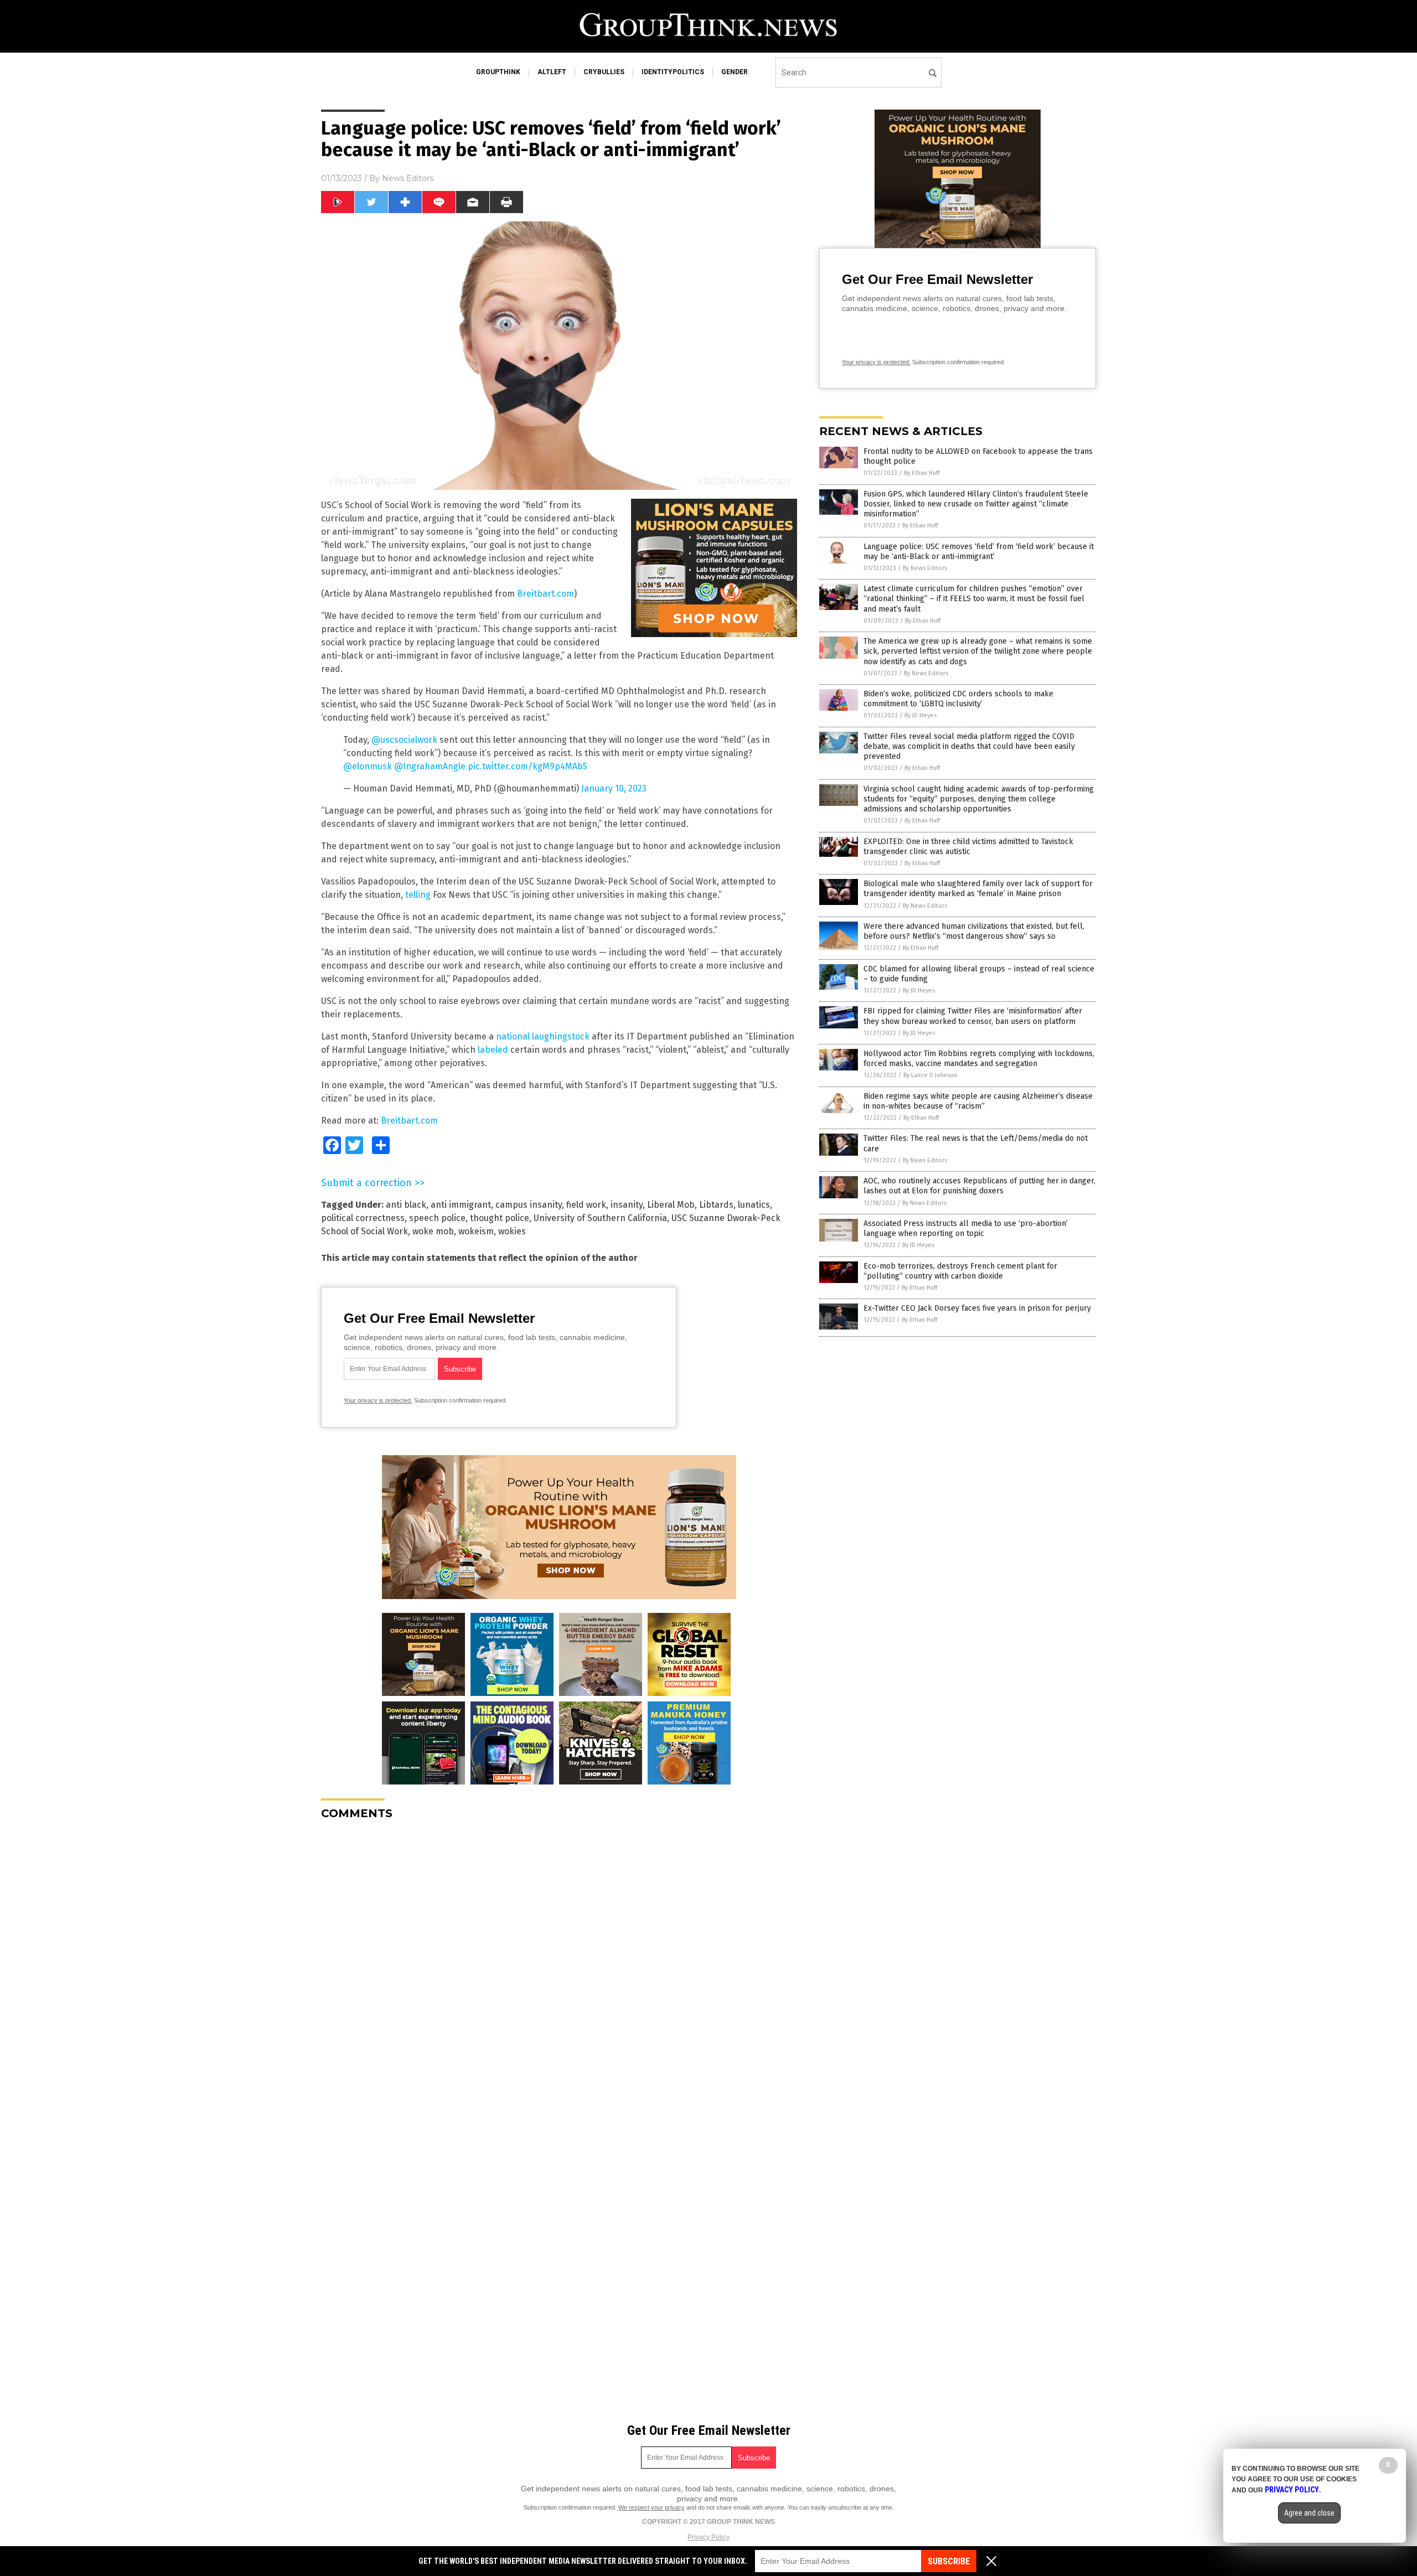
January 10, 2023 (614, 788)
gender (735, 72)
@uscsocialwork (404, 740)
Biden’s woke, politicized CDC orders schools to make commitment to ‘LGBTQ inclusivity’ (958, 699)
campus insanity (529, 1205)
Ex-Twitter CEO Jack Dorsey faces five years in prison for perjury (977, 1308)
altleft (552, 72)
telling (418, 895)
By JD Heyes (920, 715)
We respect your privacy (651, 2507)
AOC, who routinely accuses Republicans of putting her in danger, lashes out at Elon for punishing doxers (979, 1186)
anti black (406, 1205)
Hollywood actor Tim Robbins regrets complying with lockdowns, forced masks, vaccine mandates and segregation (979, 1059)
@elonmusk (368, 766)
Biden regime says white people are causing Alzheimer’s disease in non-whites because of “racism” (978, 1101)
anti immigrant (461, 1205)
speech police (437, 1218)
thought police (500, 1218)
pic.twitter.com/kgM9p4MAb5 (528, 766)
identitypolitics (673, 72)
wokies (512, 1231)
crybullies (604, 72)
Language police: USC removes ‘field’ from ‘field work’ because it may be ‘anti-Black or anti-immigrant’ (979, 552)
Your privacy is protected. (378, 1400)
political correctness (363, 1218)
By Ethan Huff (922, 473)
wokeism (476, 1231)
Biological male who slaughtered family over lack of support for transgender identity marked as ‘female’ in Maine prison (978, 889)
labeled (493, 1050)
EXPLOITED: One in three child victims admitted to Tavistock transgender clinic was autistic (968, 847)
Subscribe (949, 2561)
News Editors (408, 178)
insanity (627, 1205)
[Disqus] (559, 1967)
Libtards (716, 1205)
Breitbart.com (545, 594)
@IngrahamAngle (430, 766)
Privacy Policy (708, 2537)
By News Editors (925, 568)
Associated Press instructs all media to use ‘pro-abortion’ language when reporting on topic (966, 1228)
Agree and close (1309, 2513)
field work (586, 1205)
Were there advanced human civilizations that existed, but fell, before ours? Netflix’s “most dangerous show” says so (974, 931)
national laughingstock (543, 1036)
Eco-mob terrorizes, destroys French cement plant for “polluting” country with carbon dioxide (960, 1271)
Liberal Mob (671, 1205)
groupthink (498, 72)
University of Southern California (600, 1218)
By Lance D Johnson (930, 1075)
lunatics (754, 1205)
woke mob (433, 1231)
